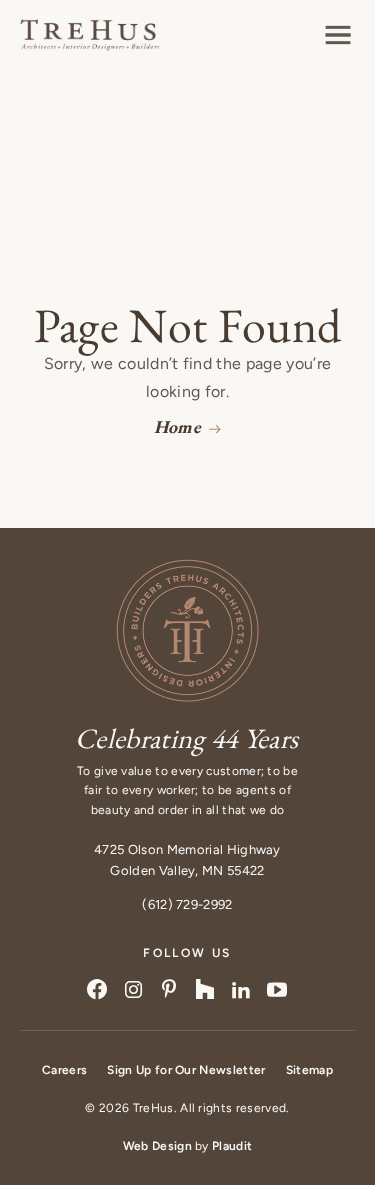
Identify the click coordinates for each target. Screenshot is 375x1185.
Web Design (157, 1146)
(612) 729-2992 (187, 904)
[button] (338, 35)
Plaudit (232, 1146)
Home (177, 426)
